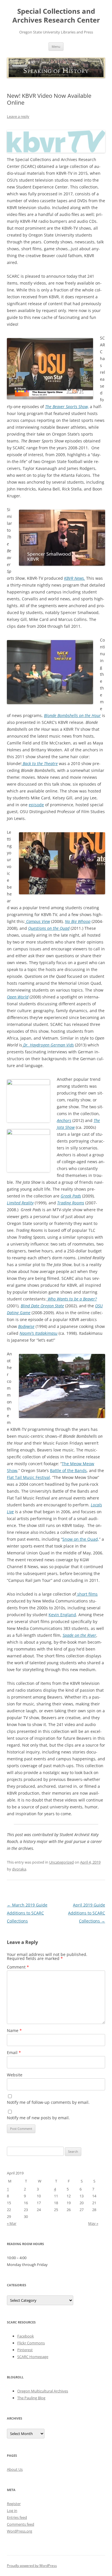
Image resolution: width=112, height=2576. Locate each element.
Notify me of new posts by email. (38, 2118)
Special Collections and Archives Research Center (56, 16)
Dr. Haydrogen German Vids (49, 1045)
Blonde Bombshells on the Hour (72, 715)
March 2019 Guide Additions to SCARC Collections (27, 1913)
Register (14, 2504)
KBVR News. (75, 578)
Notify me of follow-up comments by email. (48, 2102)
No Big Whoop (78, 921)
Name (14, 2030)
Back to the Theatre (40, 763)
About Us (15, 2469)
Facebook (26, 2336)
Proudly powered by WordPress (32, 2566)
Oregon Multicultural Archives (43, 2391)
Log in (12, 2511)
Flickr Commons (31, 2343)
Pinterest (25, 2350)
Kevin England (62, 1615)
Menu (56, 46)
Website (15, 2075)
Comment (18, 1967)
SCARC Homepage (33, 2357)
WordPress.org (20, 2531)
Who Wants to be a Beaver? (72, 1299)
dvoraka (19, 1869)
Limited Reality (20, 1203)
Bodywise (26, 1326)
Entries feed (17, 2517)
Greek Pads (71, 1196)
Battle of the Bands (68, 1470)
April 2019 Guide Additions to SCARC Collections (87, 1913)
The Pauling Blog (31, 2398)
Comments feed (21, 2524)
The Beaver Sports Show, (67, 407)
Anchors (64, 1120)
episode (36, 805)
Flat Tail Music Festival (28, 1477)
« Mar (12, 2223)
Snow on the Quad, (81, 1539)
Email (14, 2052)
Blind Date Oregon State (42, 1306)
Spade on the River (79, 1635)
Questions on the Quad (49, 928)
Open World (18, 997)
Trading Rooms (71, 1203)
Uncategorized (61, 1862)
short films (87, 1594)
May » (93, 2223)
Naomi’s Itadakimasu (38, 1333)
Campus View (38, 921)
